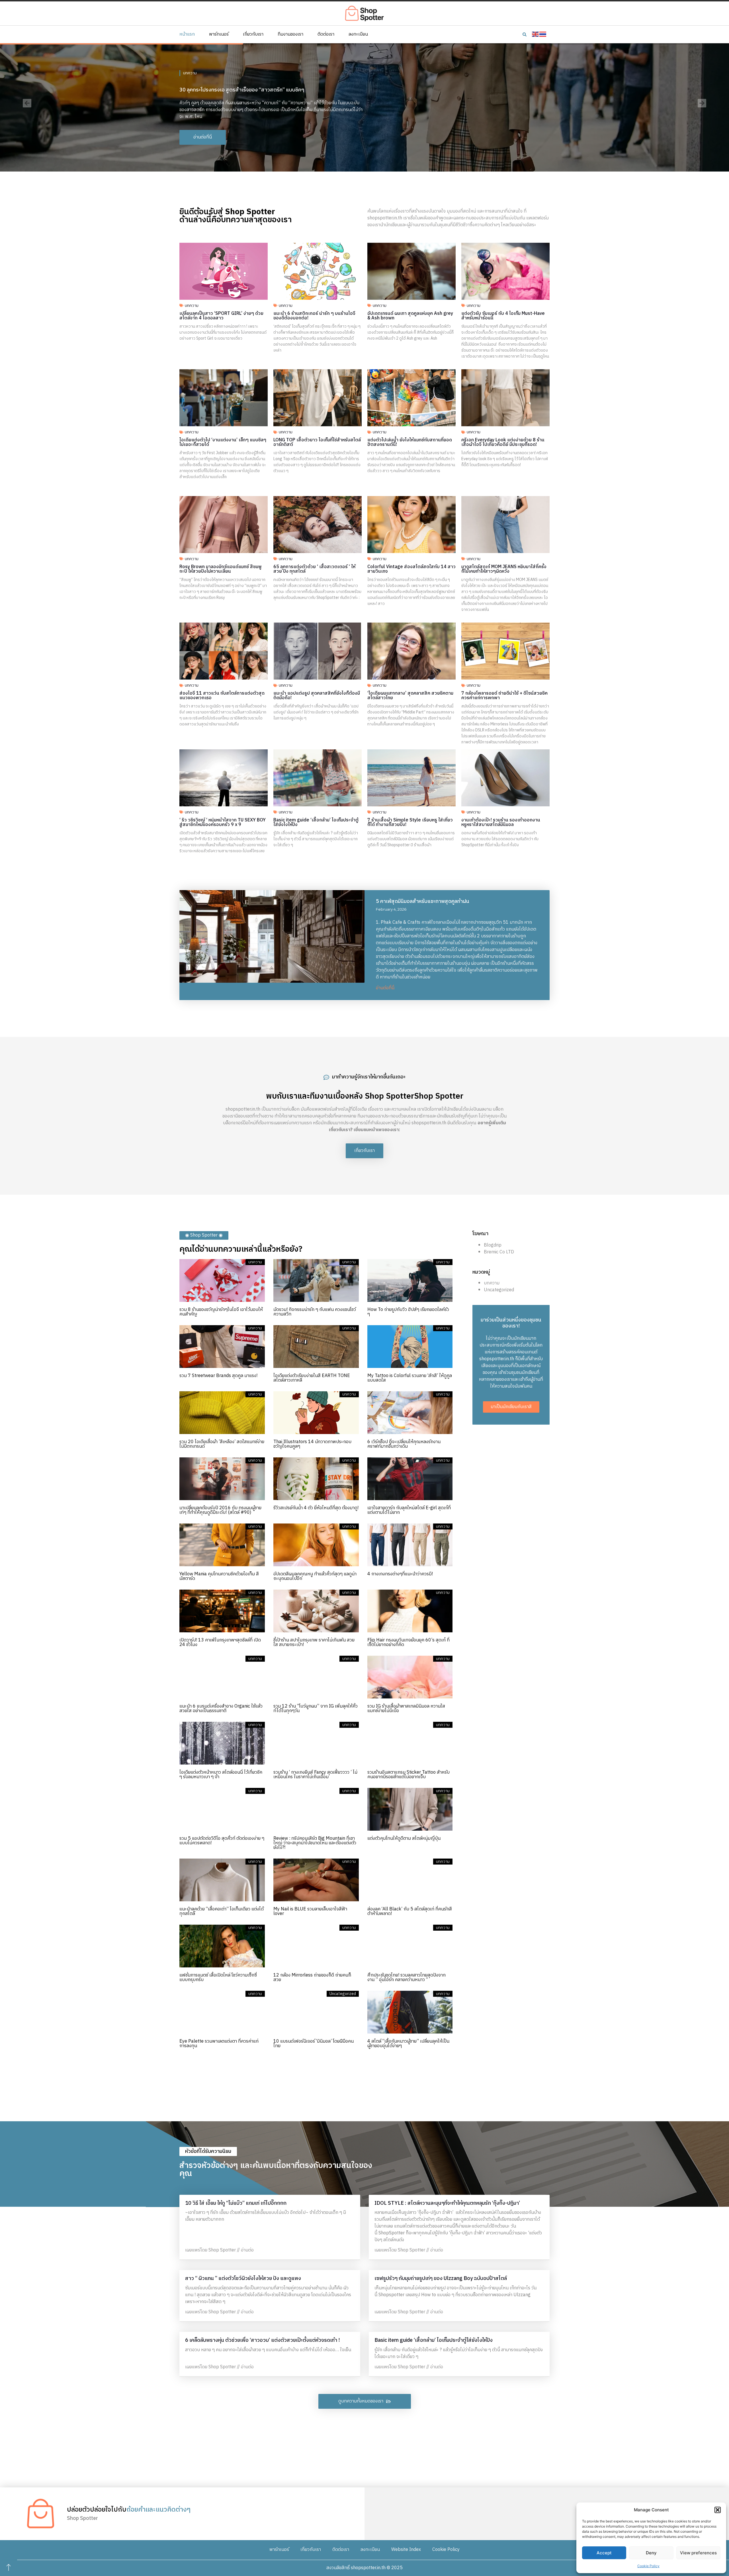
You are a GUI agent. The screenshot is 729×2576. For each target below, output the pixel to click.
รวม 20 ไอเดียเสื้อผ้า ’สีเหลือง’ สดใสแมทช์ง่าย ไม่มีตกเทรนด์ (222, 1444)
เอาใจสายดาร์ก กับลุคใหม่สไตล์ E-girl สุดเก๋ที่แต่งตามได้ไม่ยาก (409, 1510)
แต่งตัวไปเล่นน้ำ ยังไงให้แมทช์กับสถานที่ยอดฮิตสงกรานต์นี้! (410, 442)
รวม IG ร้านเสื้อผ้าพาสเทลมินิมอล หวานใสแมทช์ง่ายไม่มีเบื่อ (406, 1709)
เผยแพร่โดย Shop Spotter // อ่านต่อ (219, 2250)
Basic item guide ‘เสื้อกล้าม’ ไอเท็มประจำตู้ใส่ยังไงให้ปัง (316, 822)
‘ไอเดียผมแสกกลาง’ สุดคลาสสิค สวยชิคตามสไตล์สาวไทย (410, 696)
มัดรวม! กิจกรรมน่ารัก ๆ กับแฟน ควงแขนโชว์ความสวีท (315, 1312)
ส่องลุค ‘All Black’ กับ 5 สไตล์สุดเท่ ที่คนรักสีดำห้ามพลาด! (410, 1911)
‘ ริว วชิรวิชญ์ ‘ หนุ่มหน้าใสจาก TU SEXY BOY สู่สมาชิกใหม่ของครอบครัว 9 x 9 (223, 822)
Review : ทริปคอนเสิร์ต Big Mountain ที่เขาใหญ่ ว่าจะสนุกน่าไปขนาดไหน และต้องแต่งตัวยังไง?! (315, 1843)
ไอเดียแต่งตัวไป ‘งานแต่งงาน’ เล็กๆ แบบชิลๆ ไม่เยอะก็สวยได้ (223, 442)
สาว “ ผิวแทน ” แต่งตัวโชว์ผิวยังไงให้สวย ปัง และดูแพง (243, 2279)
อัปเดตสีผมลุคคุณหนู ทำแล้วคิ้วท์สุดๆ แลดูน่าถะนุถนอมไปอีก (315, 1576)
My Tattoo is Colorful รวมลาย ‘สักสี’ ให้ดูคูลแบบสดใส (410, 1378)
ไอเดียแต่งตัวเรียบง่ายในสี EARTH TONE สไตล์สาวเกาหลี (312, 1378)
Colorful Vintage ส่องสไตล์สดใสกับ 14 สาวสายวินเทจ (411, 569)
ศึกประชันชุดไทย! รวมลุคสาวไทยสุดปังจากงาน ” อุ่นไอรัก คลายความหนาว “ (407, 1978)
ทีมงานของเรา (290, 34)
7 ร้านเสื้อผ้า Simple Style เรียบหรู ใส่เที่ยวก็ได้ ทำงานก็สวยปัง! (410, 822)
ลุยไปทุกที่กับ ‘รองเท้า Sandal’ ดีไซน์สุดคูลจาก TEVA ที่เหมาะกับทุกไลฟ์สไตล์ (259, 87)
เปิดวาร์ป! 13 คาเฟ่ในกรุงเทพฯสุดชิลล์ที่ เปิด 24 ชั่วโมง (220, 1642)
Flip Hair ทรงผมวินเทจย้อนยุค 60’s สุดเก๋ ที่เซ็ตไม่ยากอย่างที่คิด (408, 1642)
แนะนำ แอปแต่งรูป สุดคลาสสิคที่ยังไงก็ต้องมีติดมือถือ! (317, 696)
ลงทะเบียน (358, 34)
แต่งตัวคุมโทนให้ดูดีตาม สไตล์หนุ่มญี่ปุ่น (404, 1838)
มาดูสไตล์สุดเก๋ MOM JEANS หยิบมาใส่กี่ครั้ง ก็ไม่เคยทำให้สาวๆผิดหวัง (504, 569)
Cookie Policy (648, 2566)
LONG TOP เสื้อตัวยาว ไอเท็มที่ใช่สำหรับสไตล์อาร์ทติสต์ (317, 442)
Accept (604, 2553)
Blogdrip (493, 1245)
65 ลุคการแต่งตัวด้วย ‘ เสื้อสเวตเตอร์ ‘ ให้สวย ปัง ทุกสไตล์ (314, 569)
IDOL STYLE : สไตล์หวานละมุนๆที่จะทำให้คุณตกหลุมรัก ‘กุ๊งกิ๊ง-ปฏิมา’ (447, 2203)
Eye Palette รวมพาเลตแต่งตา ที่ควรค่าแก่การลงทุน (219, 2044)
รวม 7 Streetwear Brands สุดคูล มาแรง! (218, 1376)
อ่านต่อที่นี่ (385, 988)
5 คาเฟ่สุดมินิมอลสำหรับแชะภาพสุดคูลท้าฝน (423, 902)
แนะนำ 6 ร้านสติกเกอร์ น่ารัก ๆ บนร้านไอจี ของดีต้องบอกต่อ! (314, 316)
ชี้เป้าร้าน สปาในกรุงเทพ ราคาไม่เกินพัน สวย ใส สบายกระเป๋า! (314, 1642)
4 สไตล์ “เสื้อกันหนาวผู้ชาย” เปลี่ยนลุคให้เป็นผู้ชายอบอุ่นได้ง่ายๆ (408, 2044)
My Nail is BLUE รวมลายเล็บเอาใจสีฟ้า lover (310, 1911)
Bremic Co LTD (499, 1252)
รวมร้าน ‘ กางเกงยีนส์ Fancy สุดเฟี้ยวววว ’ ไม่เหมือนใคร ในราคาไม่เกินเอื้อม (315, 1775)
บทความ (190, 70)
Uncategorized (499, 1290)
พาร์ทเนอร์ (219, 34)
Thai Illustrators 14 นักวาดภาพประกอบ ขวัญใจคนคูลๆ (312, 1444)
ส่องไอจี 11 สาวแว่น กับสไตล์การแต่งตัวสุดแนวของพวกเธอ (222, 696)
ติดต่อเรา (326, 34)
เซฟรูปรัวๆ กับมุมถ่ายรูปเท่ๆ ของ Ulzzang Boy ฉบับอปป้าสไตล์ (441, 2279)
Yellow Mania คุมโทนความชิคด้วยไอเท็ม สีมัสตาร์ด (219, 1576)
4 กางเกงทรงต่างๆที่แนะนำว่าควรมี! (400, 1574)
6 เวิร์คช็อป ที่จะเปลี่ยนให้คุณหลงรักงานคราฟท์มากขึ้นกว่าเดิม (404, 1444)
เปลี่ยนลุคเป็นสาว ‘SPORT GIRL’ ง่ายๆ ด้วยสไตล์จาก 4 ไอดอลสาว (221, 316)
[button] (718, 2510)
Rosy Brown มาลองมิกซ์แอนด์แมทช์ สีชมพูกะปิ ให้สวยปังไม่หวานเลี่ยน (221, 569)
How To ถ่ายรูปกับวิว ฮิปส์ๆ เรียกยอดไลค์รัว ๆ (408, 1312)
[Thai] (543, 34)
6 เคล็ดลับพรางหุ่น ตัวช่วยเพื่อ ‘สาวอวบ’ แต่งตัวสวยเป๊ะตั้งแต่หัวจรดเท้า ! (262, 2340)
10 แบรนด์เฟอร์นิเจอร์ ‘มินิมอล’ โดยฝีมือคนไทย (314, 2044)
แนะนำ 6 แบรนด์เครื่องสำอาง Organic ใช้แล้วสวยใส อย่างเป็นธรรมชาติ (221, 1709)
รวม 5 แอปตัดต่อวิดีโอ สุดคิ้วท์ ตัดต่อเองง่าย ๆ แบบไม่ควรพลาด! (222, 1841)
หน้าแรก (187, 34)
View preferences (698, 2553)
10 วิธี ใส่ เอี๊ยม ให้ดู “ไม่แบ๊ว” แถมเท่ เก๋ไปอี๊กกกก (236, 2203)
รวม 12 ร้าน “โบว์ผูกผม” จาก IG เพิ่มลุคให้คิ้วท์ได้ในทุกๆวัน (316, 1709)
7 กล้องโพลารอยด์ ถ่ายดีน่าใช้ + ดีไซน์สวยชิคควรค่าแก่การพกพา (504, 696)
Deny (651, 2553)
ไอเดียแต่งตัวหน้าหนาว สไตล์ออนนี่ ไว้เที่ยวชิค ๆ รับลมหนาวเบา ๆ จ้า (221, 1775)
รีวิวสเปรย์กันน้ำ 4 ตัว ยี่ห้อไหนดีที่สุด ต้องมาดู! (316, 1508)
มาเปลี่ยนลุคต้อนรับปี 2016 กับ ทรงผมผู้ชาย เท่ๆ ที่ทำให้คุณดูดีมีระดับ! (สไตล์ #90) (220, 1510)
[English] (536, 34)
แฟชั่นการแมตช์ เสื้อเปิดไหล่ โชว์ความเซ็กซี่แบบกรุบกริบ (218, 1978)
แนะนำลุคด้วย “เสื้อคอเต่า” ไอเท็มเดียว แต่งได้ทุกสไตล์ (222, 1911)
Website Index (406, 2550)
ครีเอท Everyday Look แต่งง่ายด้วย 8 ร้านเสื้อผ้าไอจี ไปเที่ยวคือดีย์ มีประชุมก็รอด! (503, 442)
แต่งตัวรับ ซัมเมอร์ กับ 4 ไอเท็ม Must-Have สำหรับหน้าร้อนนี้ (503, 316)
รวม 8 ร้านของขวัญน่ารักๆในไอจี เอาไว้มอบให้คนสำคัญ (221, 1312)
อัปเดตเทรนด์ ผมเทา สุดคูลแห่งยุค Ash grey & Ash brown (410, 316)
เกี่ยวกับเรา (253, 34)
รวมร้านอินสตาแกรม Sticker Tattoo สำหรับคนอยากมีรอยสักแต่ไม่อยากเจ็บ (408, 1775)
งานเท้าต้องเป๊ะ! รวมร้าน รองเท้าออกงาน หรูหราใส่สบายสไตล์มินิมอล (501, 822)
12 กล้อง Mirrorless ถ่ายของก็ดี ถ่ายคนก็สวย (312, 1978)
